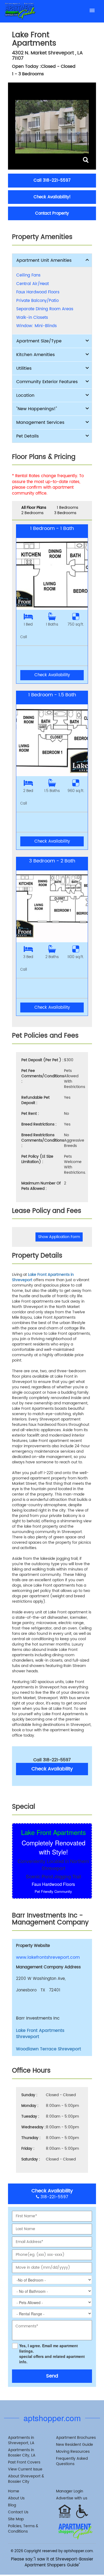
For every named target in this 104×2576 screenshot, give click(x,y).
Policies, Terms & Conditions (23, 2529)
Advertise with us (72, 2498)
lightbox (85, 160)
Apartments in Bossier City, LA (22, 2453)
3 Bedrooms (65, 513)
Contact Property (52, 213)
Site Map (16, 2519)
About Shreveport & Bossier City (26, 2479)
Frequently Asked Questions (72, 2461)
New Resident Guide (75, 2445)
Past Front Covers (24, 2462)
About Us (16, 2498)
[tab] (52, 260)
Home (14, 2491)
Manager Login (70, 2491)
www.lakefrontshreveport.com (48, 1958)
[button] (52, 260)
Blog (12, 2505)
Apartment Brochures (76, 2438)
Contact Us (18, 2512)
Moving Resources (73, 2452)
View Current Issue (25, 2469)
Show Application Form (59, 1237)
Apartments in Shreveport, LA (21, 2440)
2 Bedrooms (32, 513)
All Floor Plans (34, 508)
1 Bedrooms (67, 508)
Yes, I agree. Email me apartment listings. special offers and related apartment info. (52, 2354)
